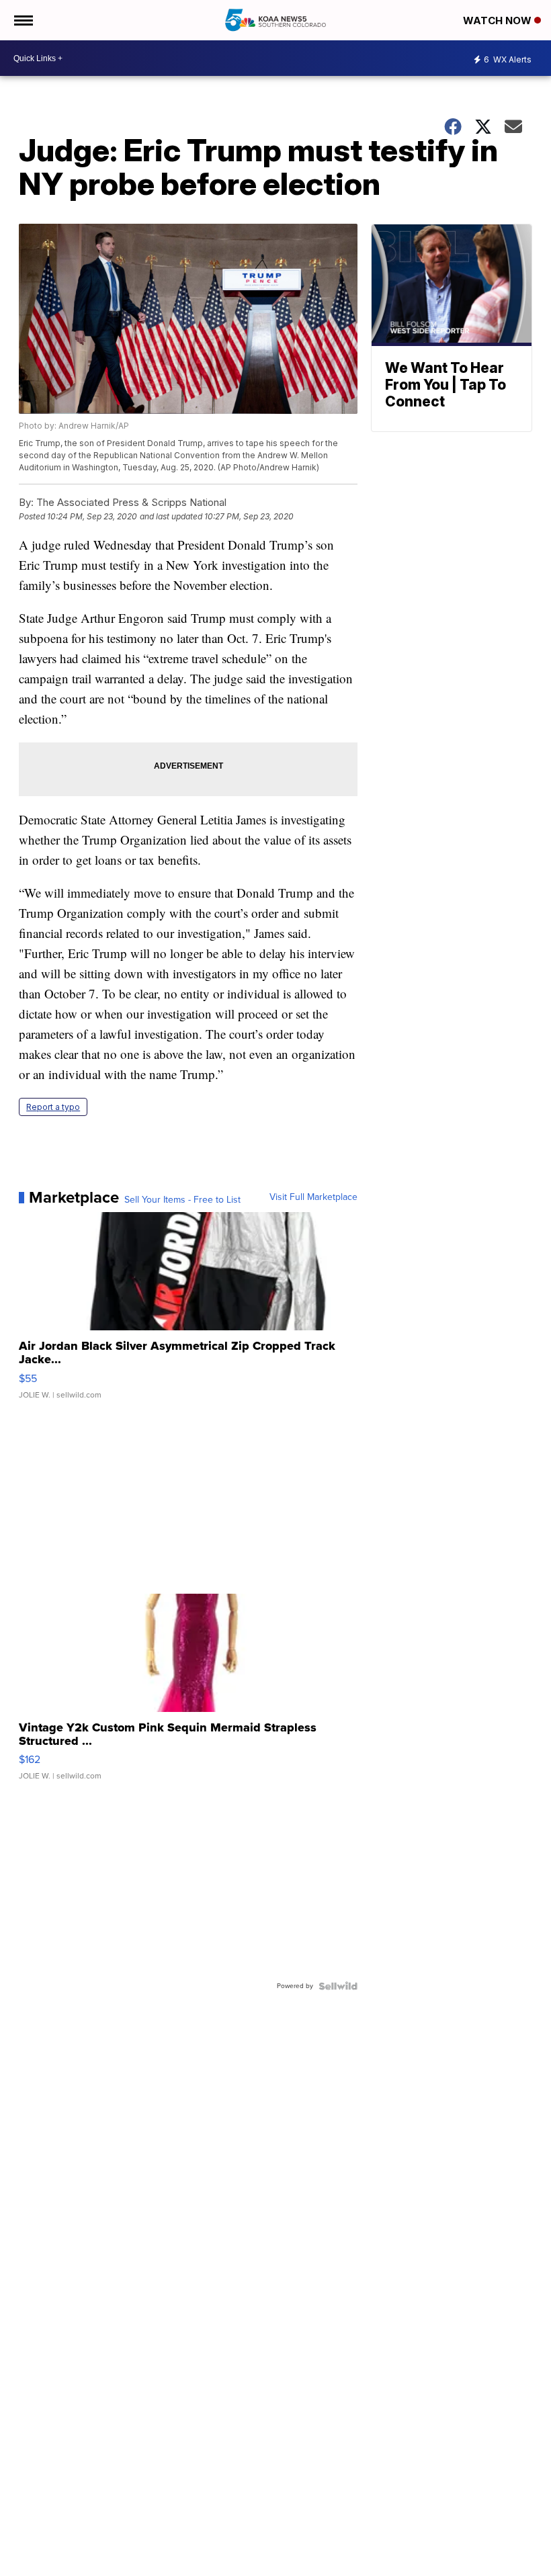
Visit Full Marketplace (313, 1197)
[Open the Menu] (23, 20)
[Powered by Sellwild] (338, 1986)
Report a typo (53, 1107)
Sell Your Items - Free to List (182, 1200)
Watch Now (499, 20)
